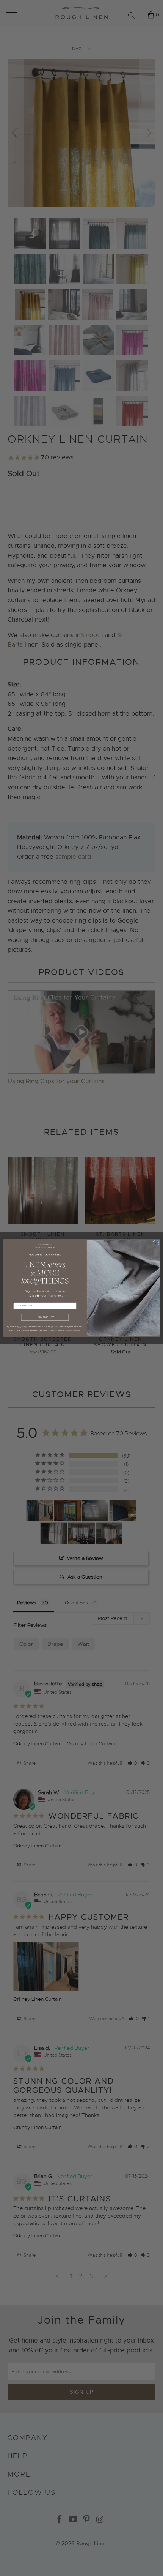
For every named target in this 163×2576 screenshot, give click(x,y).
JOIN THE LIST (45, 1317)
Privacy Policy (57, 1330)
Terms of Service (74, 1330)
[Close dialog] (156, 1243)
